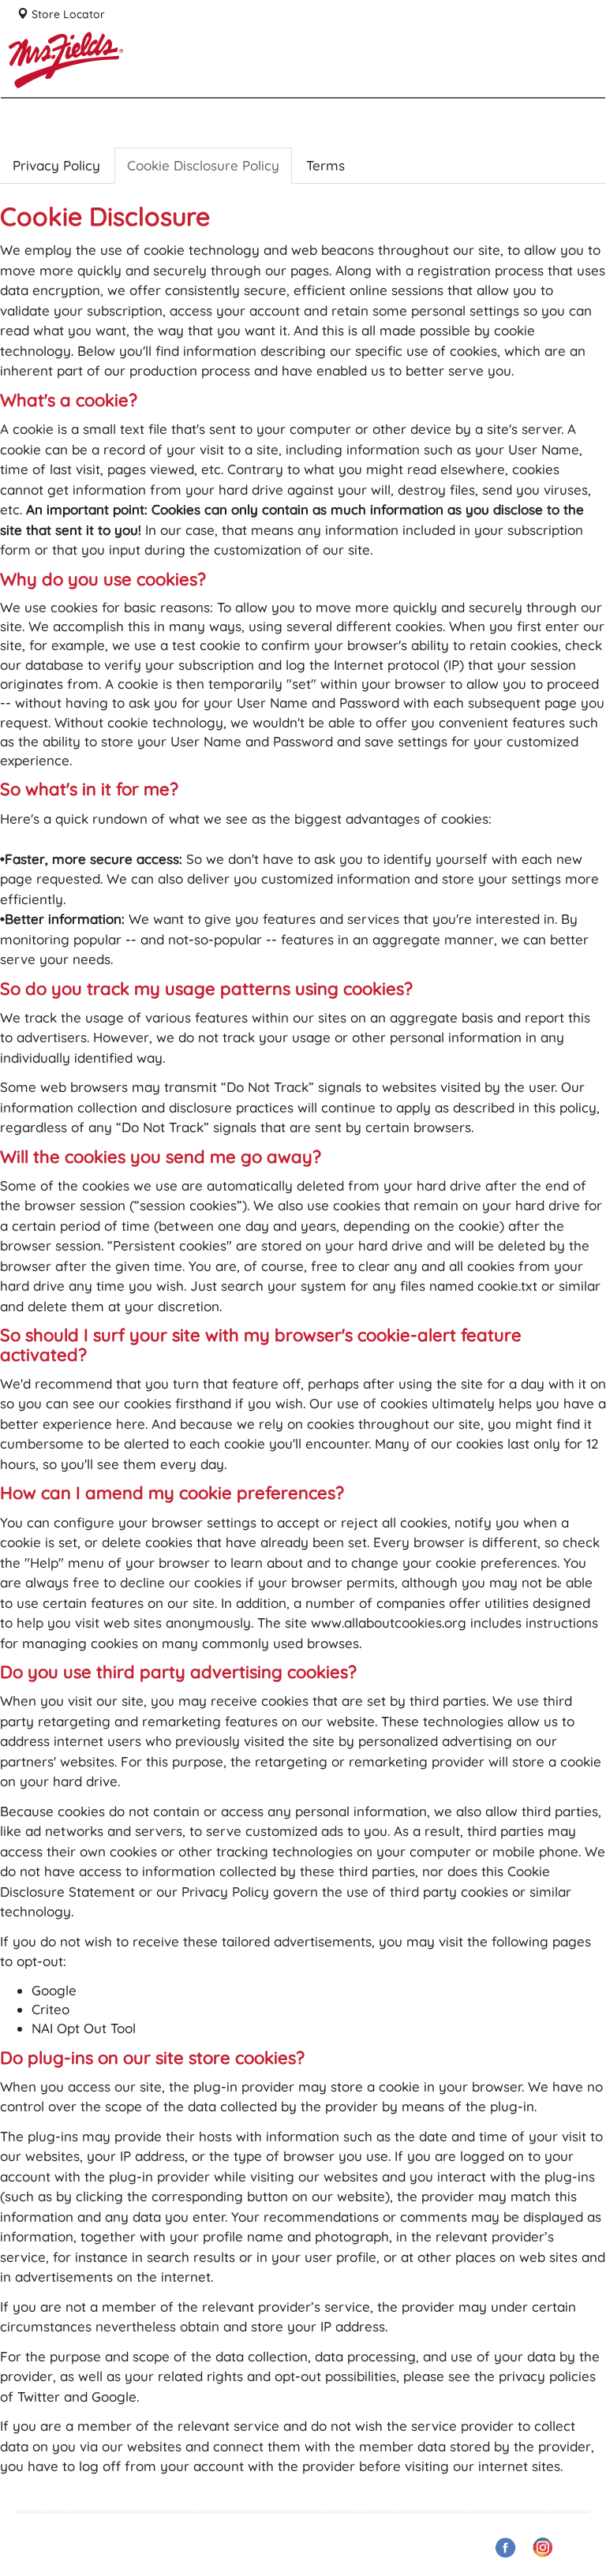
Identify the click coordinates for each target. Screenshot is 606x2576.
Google (54, 1990)
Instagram (544, 2547)
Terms (325, 165)
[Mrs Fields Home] (127, 142)
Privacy (56, 165)
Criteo (50, 2009)
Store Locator (67, 14)
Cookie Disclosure (203, 165)
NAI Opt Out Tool (84, 2028)
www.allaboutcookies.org (389, 1623)
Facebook (506, 2547)
